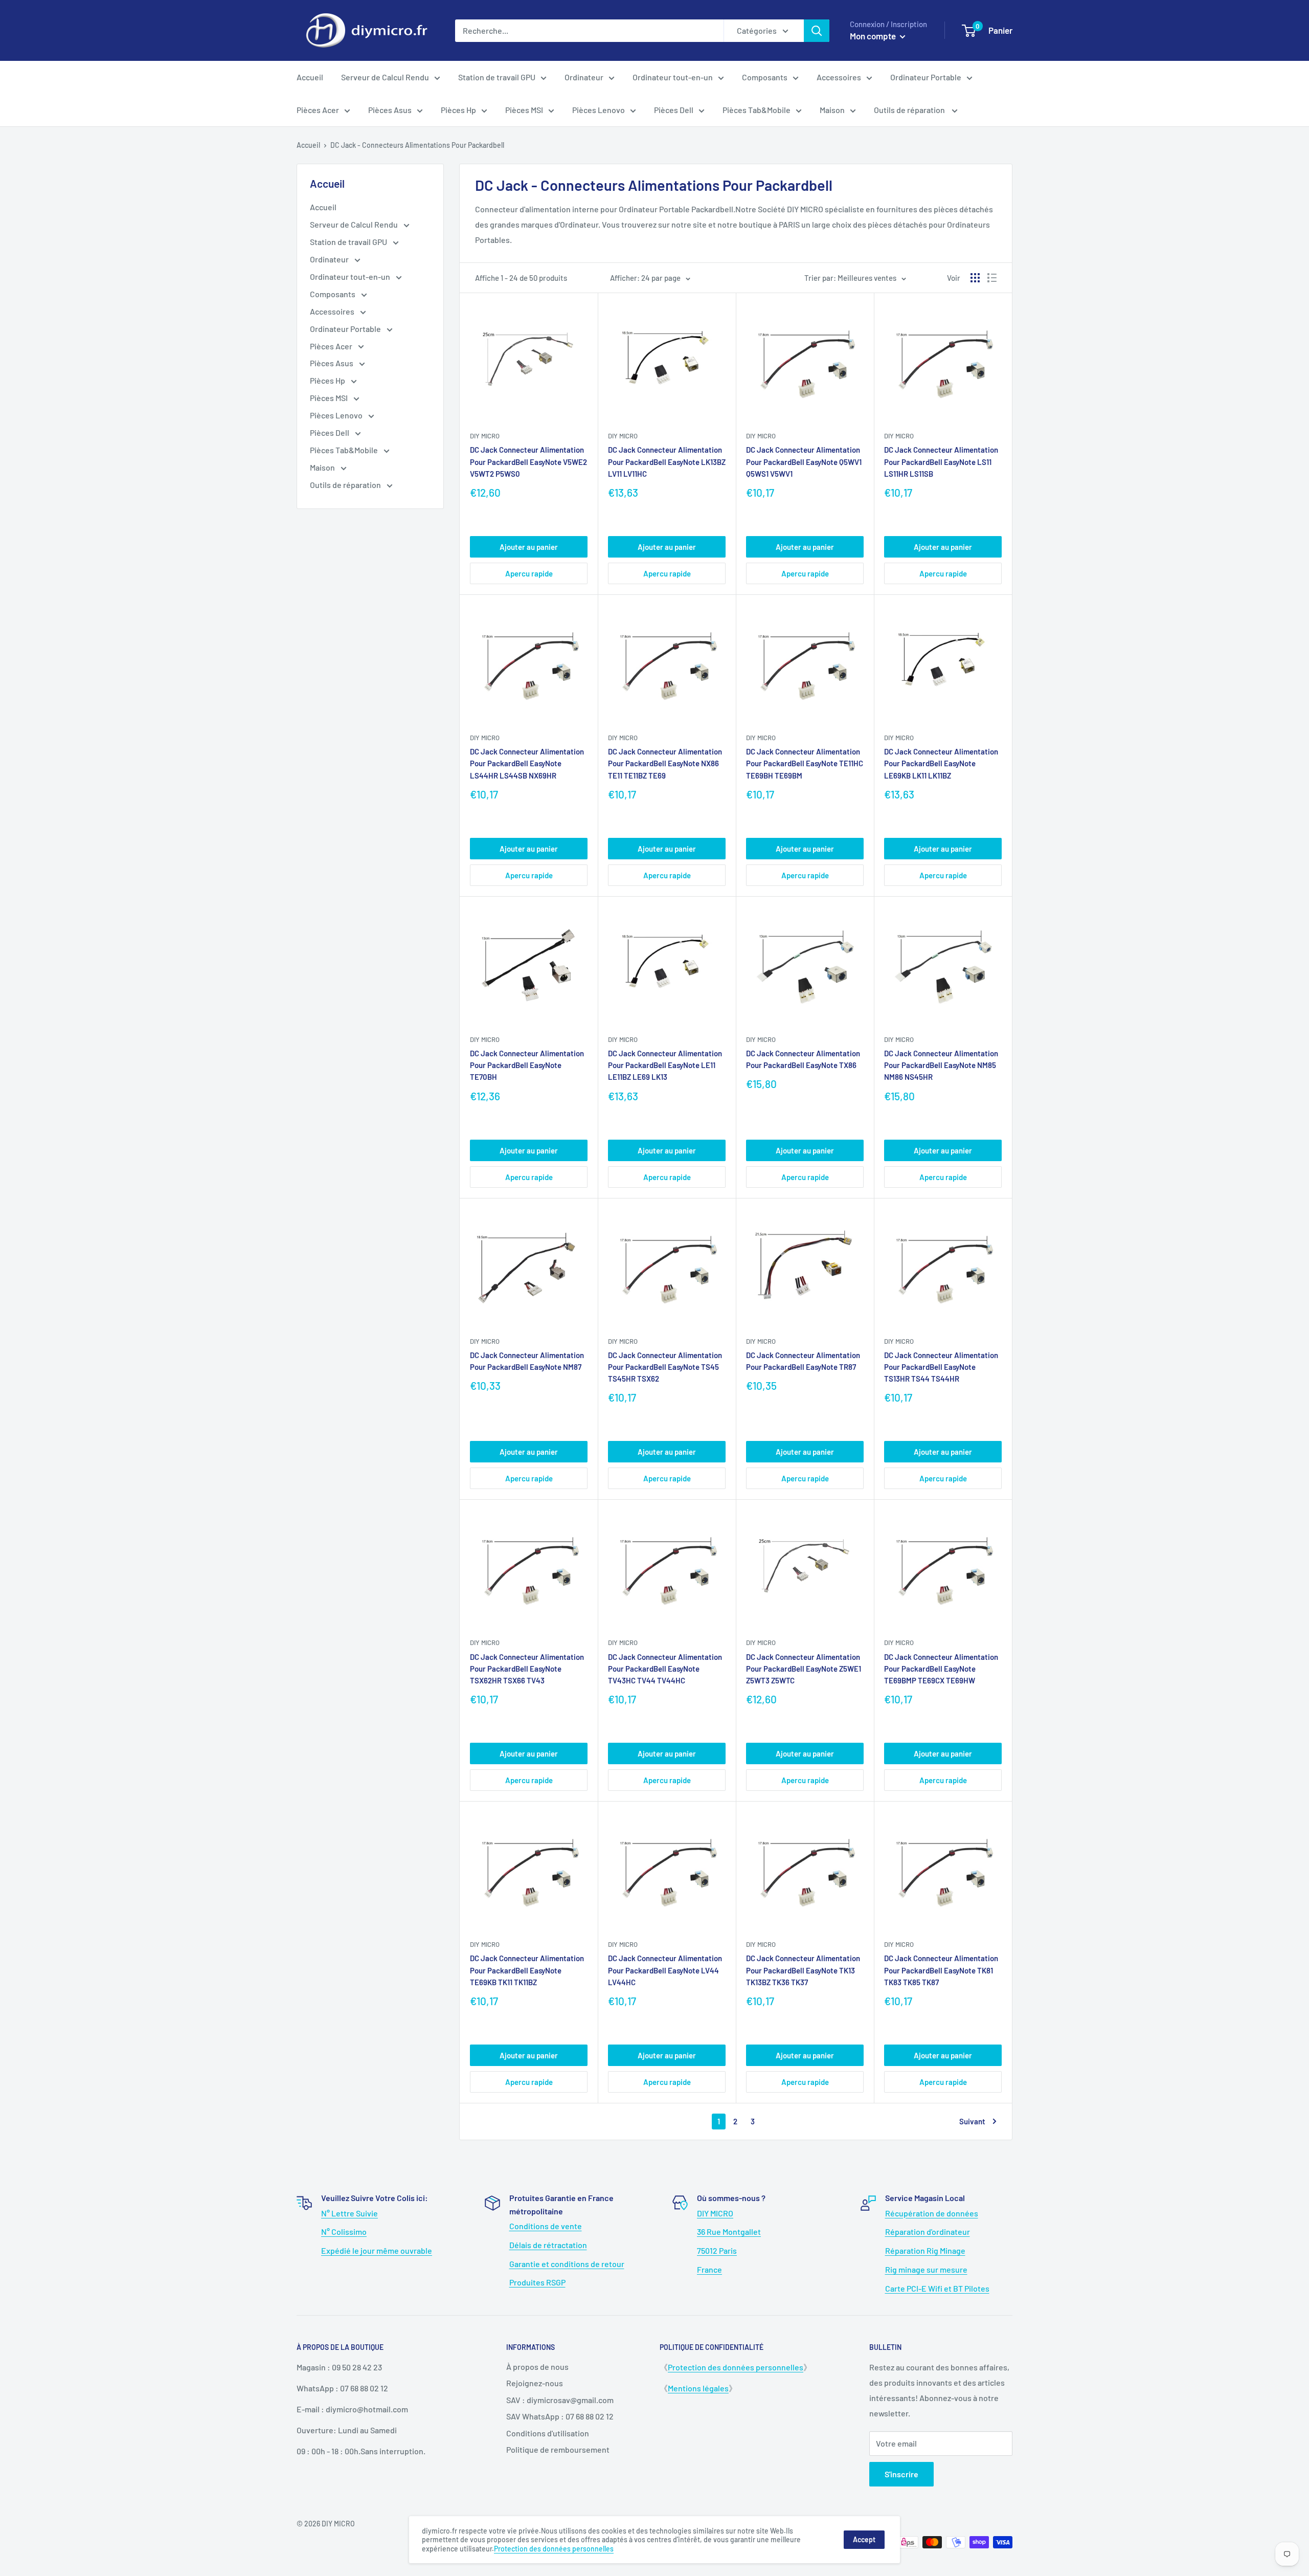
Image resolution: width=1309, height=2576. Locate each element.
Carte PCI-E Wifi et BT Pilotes (937, 2288)
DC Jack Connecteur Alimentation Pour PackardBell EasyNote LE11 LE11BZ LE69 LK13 (665, 1065)
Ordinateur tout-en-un (673, 77)
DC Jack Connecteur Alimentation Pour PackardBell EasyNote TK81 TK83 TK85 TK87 (941, 1970)
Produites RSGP (537, 2282)
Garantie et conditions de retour (567, 2264)
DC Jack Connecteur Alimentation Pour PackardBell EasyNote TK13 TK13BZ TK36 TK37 (803, 1970)
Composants (765, 77)
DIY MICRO (715, 2213)
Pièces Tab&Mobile (757, 110)
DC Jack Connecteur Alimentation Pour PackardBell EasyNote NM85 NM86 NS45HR (941, 1065)
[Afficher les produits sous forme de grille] (975, 278)
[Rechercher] (817, 31)
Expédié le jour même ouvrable (377, 2250)
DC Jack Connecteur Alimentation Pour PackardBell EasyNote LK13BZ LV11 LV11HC (667, 462)
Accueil (310, 77)
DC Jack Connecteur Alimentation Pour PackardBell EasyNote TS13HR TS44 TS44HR (941, 1367)
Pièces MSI (524, 110)
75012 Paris (717, 2250)
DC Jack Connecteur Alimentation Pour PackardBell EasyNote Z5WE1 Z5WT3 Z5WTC (804, 1669)
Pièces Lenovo (599, 110)
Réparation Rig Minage (925, 2250)
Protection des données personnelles (736, 2367)
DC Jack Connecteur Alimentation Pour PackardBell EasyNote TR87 (803, 1361)
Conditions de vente (546, 2226)
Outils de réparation (910, 110)
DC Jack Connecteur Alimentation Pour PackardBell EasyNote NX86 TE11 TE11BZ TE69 (665, 763)
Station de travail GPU (497, 77)
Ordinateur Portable (926, 77)
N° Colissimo (344, 2231)
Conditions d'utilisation (548, 2433)
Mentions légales (698, 2388)
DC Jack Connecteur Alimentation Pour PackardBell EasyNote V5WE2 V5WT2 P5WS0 (528, 462)
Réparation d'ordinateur (928, 2231)
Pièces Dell (674, 110)
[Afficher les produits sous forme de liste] (992, 278)
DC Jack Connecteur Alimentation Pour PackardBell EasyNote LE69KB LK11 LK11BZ (941, 763)
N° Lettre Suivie (349, 2213)
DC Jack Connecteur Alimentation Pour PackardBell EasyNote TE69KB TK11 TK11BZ (527, 1970)
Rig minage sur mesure (926, 2269)
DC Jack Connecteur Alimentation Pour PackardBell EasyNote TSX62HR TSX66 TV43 (527, 1669)
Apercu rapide (529, 573)
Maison (832, 110)
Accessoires (839, 77)
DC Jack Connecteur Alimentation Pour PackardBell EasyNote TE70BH (527, 1065)
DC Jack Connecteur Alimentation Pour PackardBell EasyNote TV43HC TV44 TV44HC (665, 1669)
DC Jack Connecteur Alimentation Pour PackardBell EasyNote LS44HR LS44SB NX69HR (527, 763)
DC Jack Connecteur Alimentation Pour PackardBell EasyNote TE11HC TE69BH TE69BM (805, 763)
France (709, 2269)
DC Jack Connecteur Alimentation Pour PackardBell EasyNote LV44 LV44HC (665, 1970)
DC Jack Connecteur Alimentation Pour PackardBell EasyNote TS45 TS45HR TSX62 (665, 1367)
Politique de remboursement (558, 2449)
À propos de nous (537, 2367)
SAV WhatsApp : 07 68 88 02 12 (560, 2416)
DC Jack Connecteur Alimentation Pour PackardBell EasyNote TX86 (803, 1059)
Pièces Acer (318, 110)
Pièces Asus (390, 110)
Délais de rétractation (548, 2245)
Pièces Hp (458, 110)
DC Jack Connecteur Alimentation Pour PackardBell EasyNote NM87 (527, 1361)
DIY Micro (485, 436)
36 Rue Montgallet (729, 2231)
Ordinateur (584, 77)
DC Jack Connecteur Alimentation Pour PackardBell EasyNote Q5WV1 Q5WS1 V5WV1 (804, 462)
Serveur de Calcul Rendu (385, 77)
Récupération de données (932, 2213)
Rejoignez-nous (535, 2383)
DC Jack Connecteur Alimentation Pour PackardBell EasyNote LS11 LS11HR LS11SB (941, 462)
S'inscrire (901, 2474)
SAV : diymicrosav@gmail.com (560, 2400)
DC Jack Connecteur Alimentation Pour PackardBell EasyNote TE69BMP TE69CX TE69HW (941, 1669)
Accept (864, 2539)
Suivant (972, 2121)
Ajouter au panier (529, 547)
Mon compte (874, 36)
